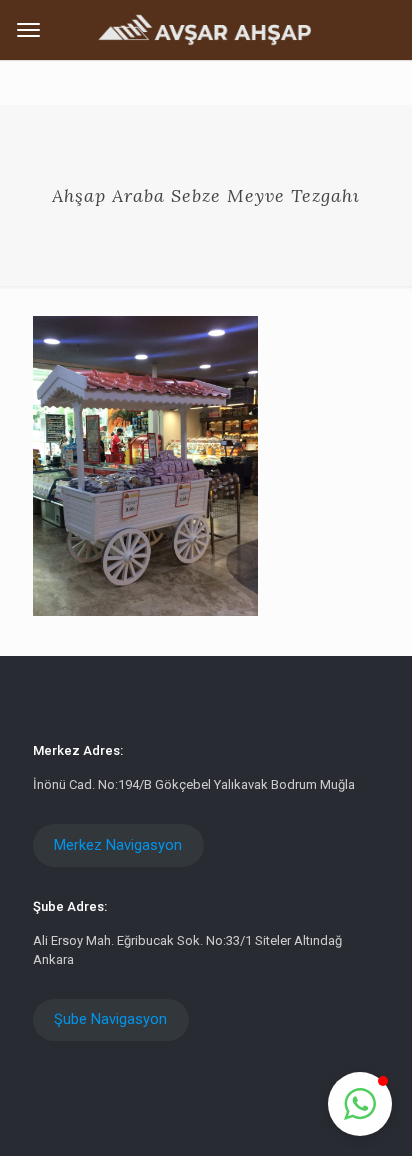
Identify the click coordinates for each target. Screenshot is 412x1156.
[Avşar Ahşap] (206, 28)
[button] (360, 1104)
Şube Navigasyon (110, 1019)
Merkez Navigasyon (118, 845)
